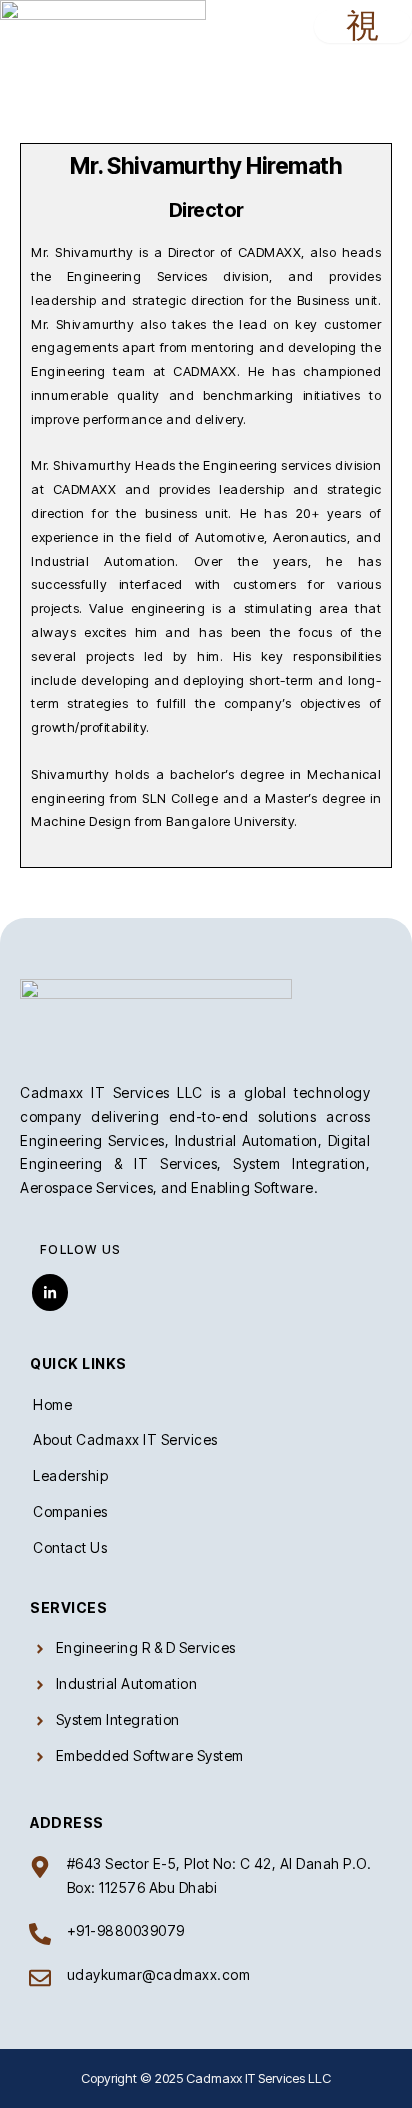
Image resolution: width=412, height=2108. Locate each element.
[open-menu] (363, 26)
